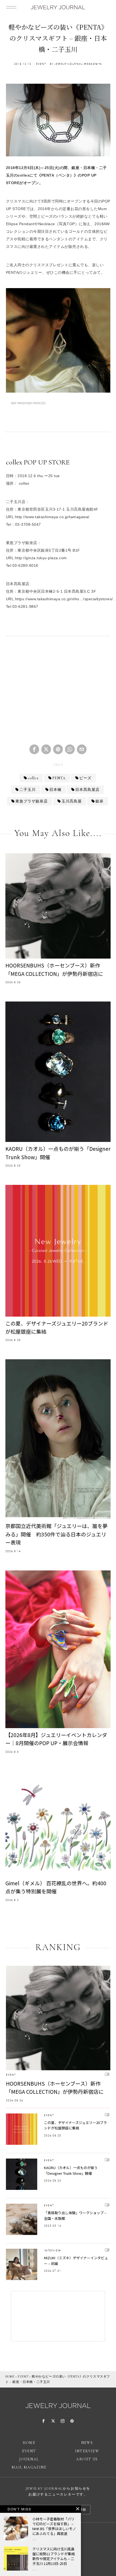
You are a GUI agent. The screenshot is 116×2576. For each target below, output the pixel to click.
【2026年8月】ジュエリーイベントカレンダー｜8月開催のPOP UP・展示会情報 (56, 1739)
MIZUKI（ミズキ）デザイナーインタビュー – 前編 (76, 2261)
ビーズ (85, 778)
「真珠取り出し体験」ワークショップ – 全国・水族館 (75, 2216)
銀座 (100, 801)
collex (33, 778)
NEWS (87, 2443)
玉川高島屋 (72, 801)
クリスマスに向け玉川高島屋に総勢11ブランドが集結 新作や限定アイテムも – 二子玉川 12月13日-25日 (54, 2556)
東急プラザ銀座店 (32, 801)
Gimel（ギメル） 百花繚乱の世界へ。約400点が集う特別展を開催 (56, 1887)
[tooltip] (34, 749)
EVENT (41, 64)
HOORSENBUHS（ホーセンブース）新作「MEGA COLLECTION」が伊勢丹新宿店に (54, 969)
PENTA (59, 778)
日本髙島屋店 (87, 790)
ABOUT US (87, 2459)
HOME (10, 2376)
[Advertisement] (58, 693)
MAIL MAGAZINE (29, 2467)
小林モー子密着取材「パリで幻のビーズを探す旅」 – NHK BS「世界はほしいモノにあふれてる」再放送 (54, 2526)
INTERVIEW (53, 2250)
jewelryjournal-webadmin (78, 64)
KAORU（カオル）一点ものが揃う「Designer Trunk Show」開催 (58, 1153)
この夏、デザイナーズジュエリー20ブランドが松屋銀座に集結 (57, 1327)
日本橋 (55, 790)
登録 (83, 2510)
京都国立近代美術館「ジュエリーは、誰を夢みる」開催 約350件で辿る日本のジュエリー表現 (57, 1534)
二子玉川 (28, 790)
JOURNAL (29, 2459)
